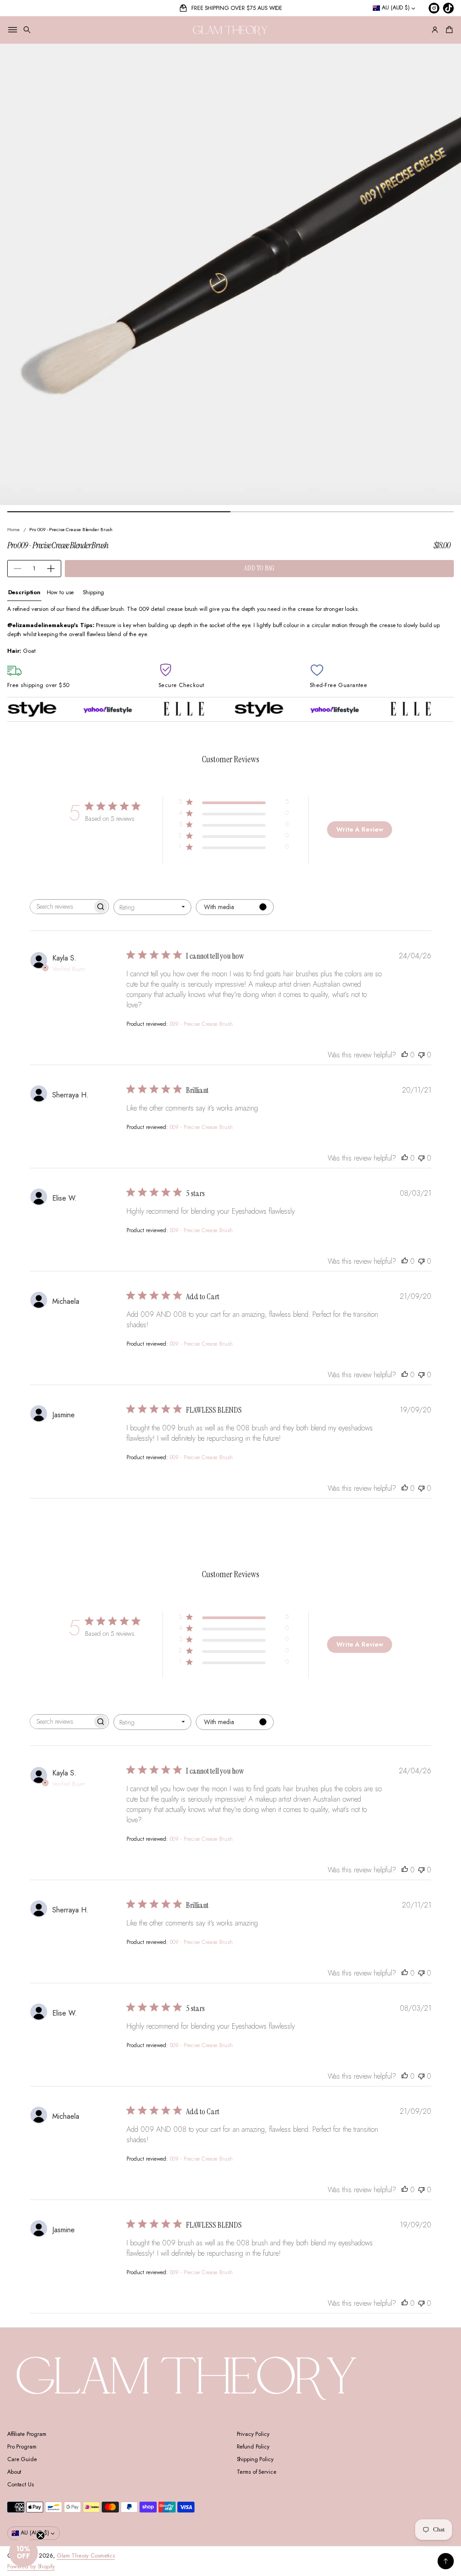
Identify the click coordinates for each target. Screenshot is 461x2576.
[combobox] (152, 907)
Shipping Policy (255, 2459)
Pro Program (22, 2447)
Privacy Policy (253, 2434)
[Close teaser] (41, 2535)
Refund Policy (253, 2447)
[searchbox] (61, 907)
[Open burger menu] (13, 30)
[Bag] (448, 30)
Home (14, 529)
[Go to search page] (27, 30)
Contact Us (20, 2485)
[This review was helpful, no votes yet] (405, 1055)
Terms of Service (257, 2472)
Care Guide (22, 2459)
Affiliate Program (27, 2434)
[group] (24, 593)
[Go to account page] (435, 30)
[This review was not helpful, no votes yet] (421, 1055)
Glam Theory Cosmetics (86, 2556)
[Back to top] (446, 2561)
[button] (27, 30)
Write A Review (360, 829)
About (14, 2472)
